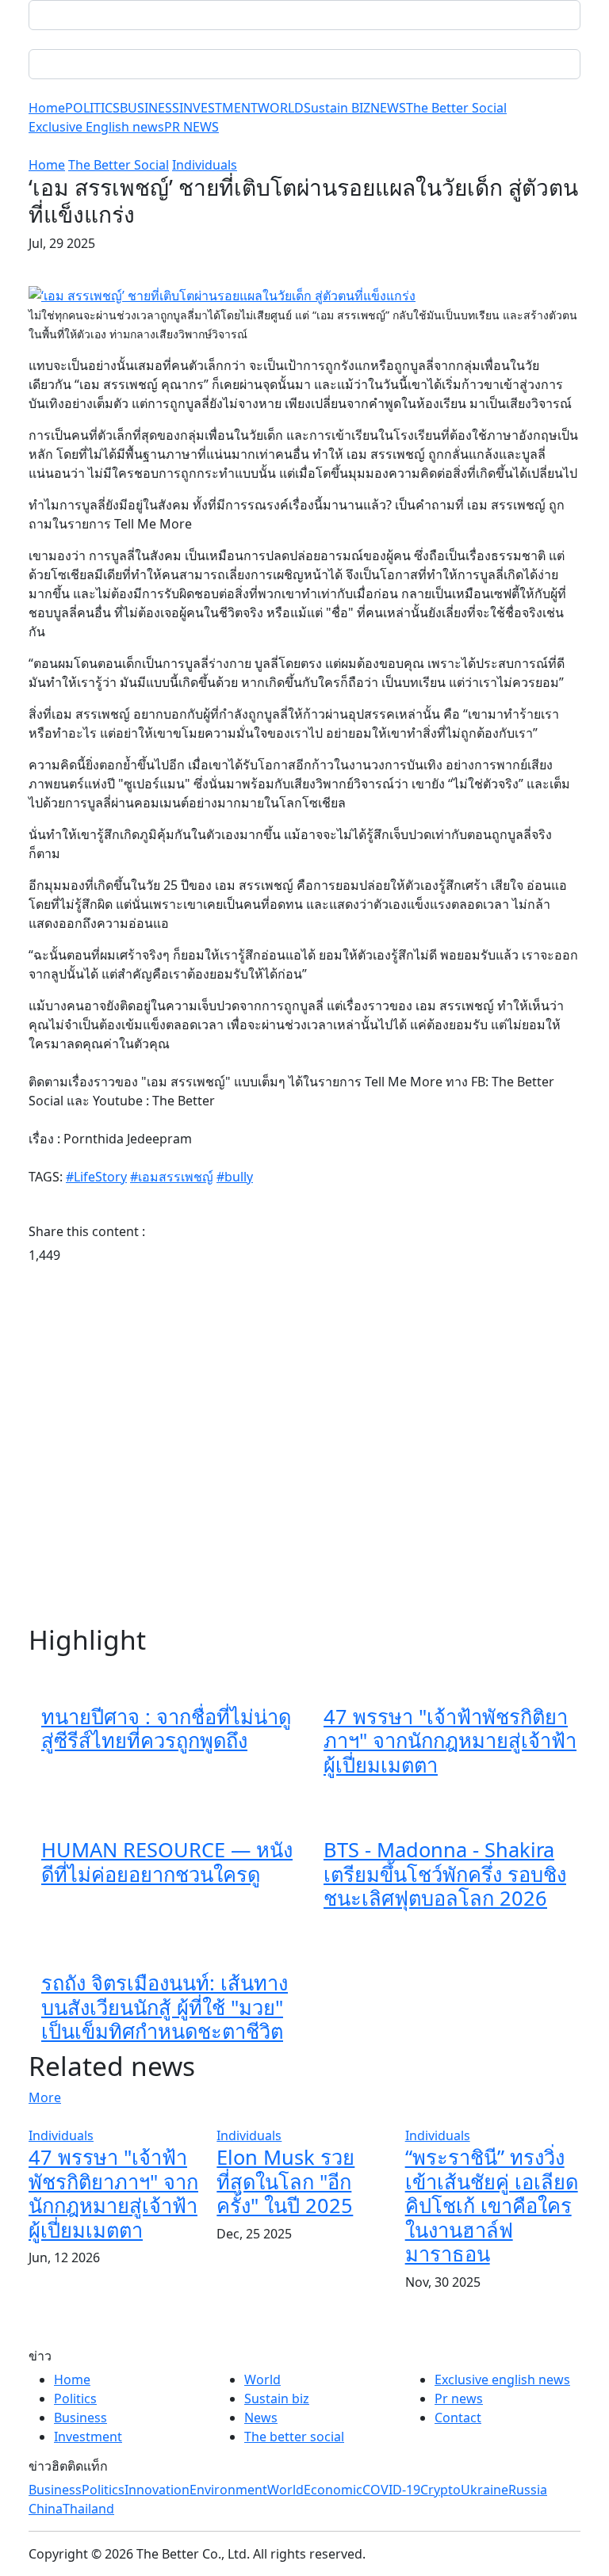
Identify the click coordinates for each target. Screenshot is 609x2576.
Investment (88, 2437)
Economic (333, 2490)
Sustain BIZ (337, 108)
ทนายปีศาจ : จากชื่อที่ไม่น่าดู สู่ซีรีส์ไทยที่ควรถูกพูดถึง (166, 1728)
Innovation (157, 2490)
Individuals (205, 165)
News (261, 2418)
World (262, 2379)
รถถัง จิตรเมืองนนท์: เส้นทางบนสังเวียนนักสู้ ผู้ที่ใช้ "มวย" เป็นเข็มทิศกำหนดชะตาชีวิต (165, 2007)
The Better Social (456, 108)
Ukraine (485, 2490)
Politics (75, 2399)
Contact (458, 2418)
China (46, 2509)
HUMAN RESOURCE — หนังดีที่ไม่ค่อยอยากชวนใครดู (167, 1861)
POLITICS (92, 108)
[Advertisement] (304, 1446)
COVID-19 (391, 2490)
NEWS (388, 108)
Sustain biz (277, 2399)
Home (47, 108)
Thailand (88, 2509)
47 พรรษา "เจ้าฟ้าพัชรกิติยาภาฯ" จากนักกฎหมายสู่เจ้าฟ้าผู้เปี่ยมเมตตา (450, 1740)
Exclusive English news (96, 127)
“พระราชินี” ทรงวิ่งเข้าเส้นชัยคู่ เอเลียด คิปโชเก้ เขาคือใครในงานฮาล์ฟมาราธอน (492, 2205)
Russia (528, 2490)
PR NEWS (192, 127)
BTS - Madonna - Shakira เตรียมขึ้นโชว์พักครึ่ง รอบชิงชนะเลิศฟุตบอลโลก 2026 (445, 1874)
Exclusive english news (502, 2379)
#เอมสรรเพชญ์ (172, 1177)
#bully (235, 1177)
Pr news (459, 2399)
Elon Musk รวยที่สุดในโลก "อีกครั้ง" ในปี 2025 (285, 2181)
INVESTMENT (218, 108)
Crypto (440, 2490)
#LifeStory (96, 1177)
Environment (228, 2490)
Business (80, 2418)
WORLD (281, 108)
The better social (294, 2437)
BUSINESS (149, 108)
